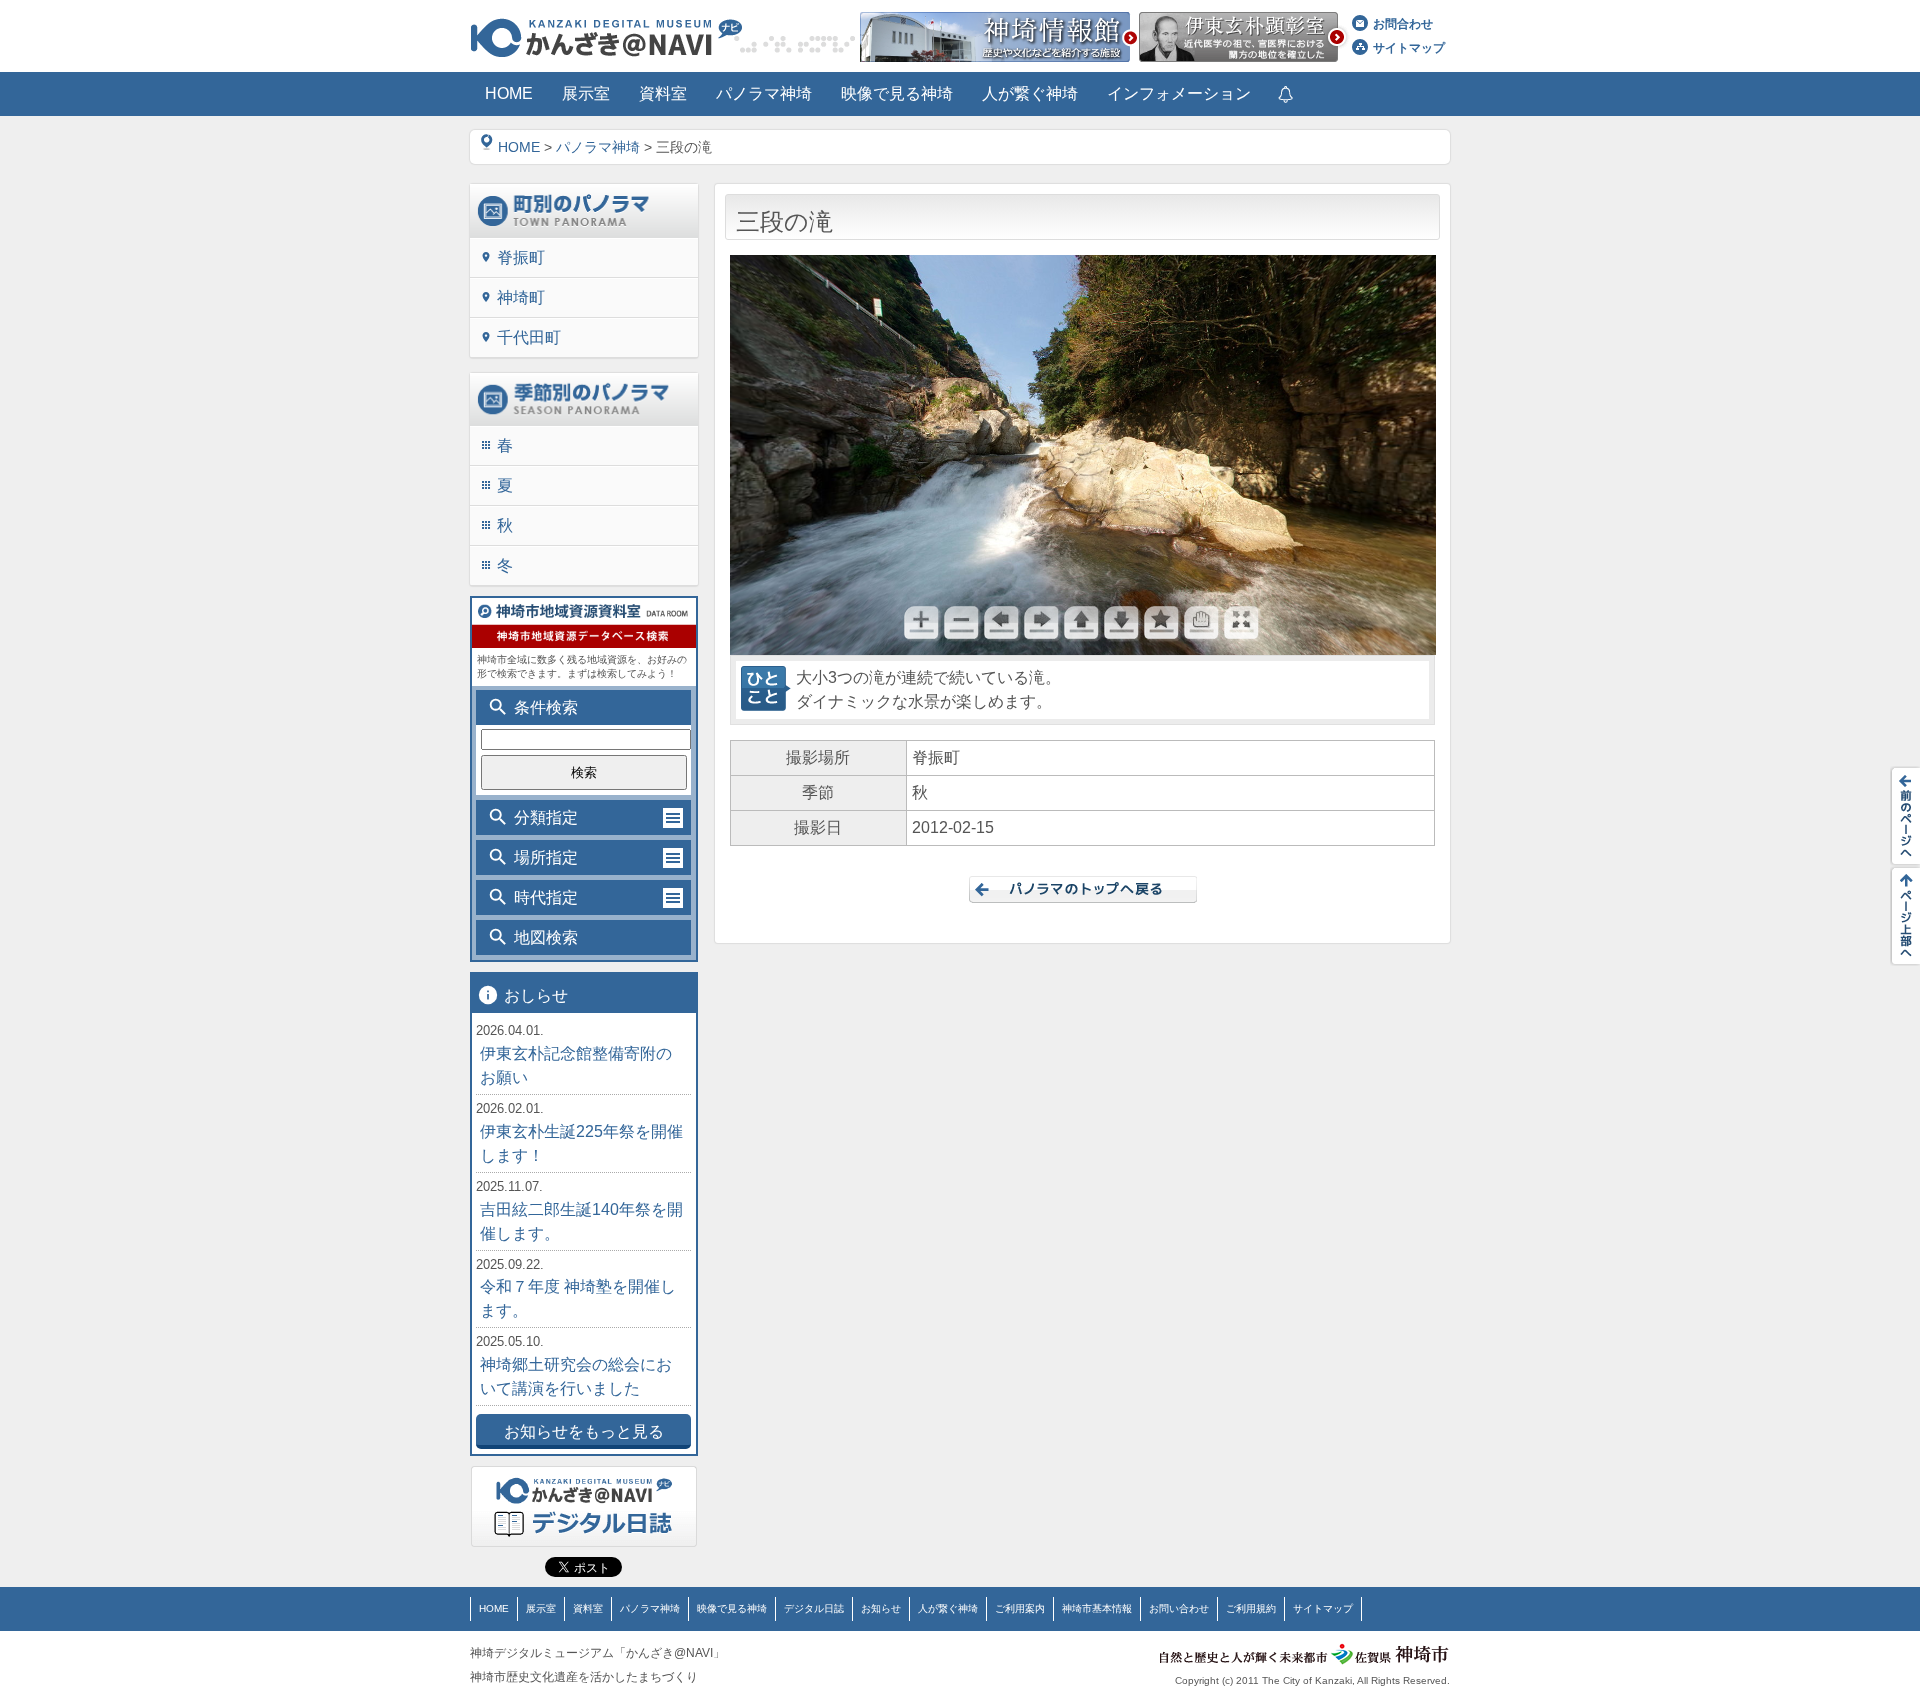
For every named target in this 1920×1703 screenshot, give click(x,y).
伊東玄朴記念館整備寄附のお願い (576, 1065)
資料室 (588, 1608)
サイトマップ (1409, 48)
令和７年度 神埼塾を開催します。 (578, 1298)
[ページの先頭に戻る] (1900, 916)
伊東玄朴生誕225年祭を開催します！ (581, 1143)
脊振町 (512, 257)
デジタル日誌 (814, 1608)
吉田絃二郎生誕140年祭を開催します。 (581, 1221)
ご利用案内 (1020, 1608)
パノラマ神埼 (598, 147)
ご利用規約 (1251, 1608)
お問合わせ (1403, 24)
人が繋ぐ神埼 (948, 1608)
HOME (519, 147)
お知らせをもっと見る (584, 1431)
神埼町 (512, 297)
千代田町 (520, 337)
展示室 (541, 1608)
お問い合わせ (1179, 1608)
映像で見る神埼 (732, 1608)
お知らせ (881, 1608)
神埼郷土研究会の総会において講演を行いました (576, 1376)
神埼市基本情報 (1097, 1608)
